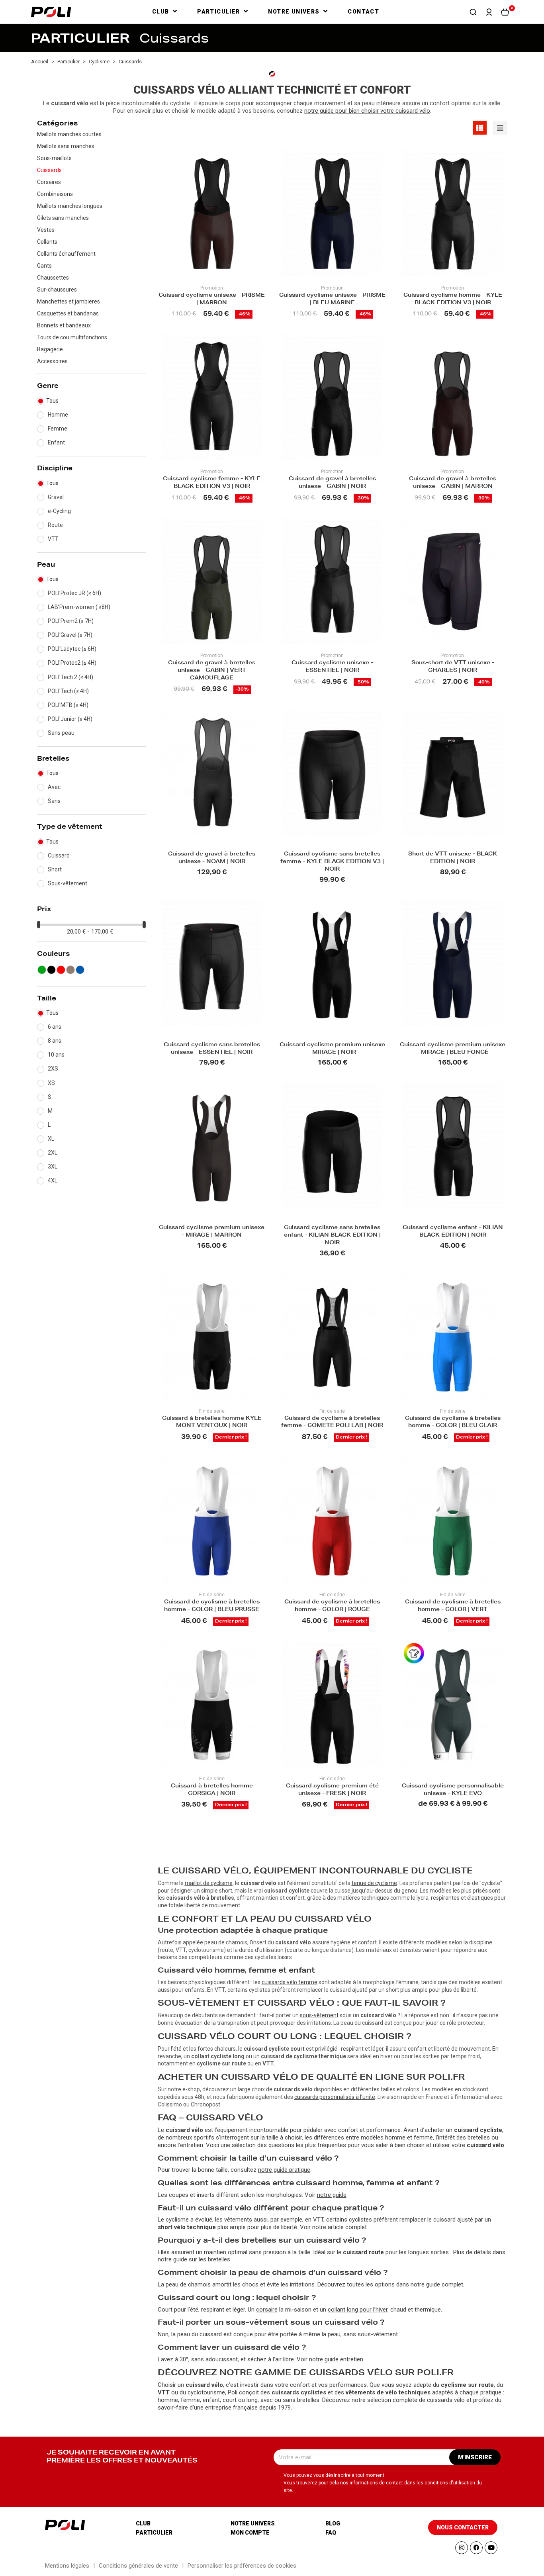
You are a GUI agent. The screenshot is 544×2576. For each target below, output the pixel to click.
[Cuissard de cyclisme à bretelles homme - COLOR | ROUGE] (332, 1521)
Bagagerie (50, 349)
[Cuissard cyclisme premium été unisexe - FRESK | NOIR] (332, 1705)
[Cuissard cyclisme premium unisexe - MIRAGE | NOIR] (332, 963)
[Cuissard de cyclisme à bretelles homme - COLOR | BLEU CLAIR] (452, 1337)
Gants (44, 266)
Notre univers (253, 2523)
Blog (333, 2523)
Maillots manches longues (70, 206)
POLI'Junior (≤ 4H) (70, 719)
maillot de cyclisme (209, 1883)
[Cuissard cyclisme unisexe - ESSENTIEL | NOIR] (332, 581)
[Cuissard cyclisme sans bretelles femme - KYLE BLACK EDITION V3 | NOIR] (332, 773)
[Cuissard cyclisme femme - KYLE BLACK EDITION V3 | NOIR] (212, 397)
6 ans (55, 1027)
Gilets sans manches (63, 218)
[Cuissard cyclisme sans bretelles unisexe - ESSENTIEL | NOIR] (212, 963)
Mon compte (250, 2533)
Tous (52, 401)
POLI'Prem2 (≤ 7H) (71, 621)
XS (51, 1083)
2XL (53, 1153)
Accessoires (52, 361)
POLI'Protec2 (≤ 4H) (72, 663)
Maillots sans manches (66, 146)
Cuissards (49, 170)
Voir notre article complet (333, 2227)
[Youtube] (491, 2548)
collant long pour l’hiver (358, 2310)
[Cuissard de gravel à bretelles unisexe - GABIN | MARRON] (452, 397)
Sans (54, 801)
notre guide (332, 2195)
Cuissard (59, 855)
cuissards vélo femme (290, 1982)
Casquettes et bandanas (68, 313)
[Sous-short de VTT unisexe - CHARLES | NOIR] (452, 581)
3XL (53, 1167)
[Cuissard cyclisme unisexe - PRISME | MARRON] (212, 213)
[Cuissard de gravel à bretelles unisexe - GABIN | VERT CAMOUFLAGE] (212, 581)
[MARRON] (70, 970)
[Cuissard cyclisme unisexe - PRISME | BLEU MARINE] (332, 213)
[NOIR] (51, 970)
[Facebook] (476, 2548)
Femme (58, 429)
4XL (53, 1180)
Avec (54, 787)
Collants (47, 242)
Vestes (46, 230)
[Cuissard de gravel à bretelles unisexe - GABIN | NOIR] (332, 397)
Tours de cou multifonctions (72, 337)
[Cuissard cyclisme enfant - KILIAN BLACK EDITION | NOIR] (452, 1146)
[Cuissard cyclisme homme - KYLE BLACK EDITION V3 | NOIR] (452, 213)
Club (143, 2523)
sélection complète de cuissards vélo (416, 2400)
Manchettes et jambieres (68, 301)
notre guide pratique (284, 2170)
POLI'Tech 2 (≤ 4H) (70, 677)
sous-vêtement (319, 2015)
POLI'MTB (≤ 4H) (68, 705)
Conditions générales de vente (138, 2566)
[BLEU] (80, 970)
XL (51, 1139)
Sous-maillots (54, 158)
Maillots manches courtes (69, 134)
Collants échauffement (66, 254)
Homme (58, 415)
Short (55, 869)
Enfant (56, 442)
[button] (473, 12)
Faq (331, 2533)
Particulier (154, 2533)
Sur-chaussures (57, 290)
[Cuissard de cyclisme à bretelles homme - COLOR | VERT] (452, 1521)
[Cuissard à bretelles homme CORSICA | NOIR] (212, 1705)
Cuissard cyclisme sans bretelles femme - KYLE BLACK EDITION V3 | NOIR (332, 862)
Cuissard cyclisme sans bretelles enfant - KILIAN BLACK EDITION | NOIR (332, 1236)
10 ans (56, 1055)
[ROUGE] (61, 970)
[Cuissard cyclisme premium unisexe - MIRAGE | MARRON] (212, 1146)
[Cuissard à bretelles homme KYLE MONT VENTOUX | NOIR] (212, 1337)
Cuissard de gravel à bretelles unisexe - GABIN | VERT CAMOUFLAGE (212, 671)
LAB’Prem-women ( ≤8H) (79, 607)
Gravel (56, 497)
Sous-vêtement (68, 883)
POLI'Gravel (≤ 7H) (70, 635)
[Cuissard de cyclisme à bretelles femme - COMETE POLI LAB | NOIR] (332, 1337)
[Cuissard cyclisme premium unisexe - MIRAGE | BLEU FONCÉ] (452, 963)
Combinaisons (55, 194)
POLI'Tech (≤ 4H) (68, 691)
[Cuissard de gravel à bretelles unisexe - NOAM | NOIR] (212, 773)
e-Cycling (59, 511)
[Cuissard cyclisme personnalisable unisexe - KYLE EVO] (452, 1705)
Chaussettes (53, 278)
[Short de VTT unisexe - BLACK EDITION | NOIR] (452, 773)
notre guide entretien (336, 2359)
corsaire (267, 2310)
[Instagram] (462, 2548)
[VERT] (42, 970)
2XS (53, 1069)
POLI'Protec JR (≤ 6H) (74, 593)
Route (55, 525)
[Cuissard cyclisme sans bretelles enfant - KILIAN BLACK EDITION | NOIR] (332, 1146)
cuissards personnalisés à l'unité (335, 2097)
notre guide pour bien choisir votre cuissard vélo (367, 111)
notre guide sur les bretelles (194, 2259)
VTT (53, 539)
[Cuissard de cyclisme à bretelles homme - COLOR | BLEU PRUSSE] (212, 1521)
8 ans (55, 1041)
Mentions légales (67, 2566)
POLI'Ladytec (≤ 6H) (72, 649)
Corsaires (49, 182)
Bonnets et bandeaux (64, 325)
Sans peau (61, 733)
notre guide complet (437, 2284)
